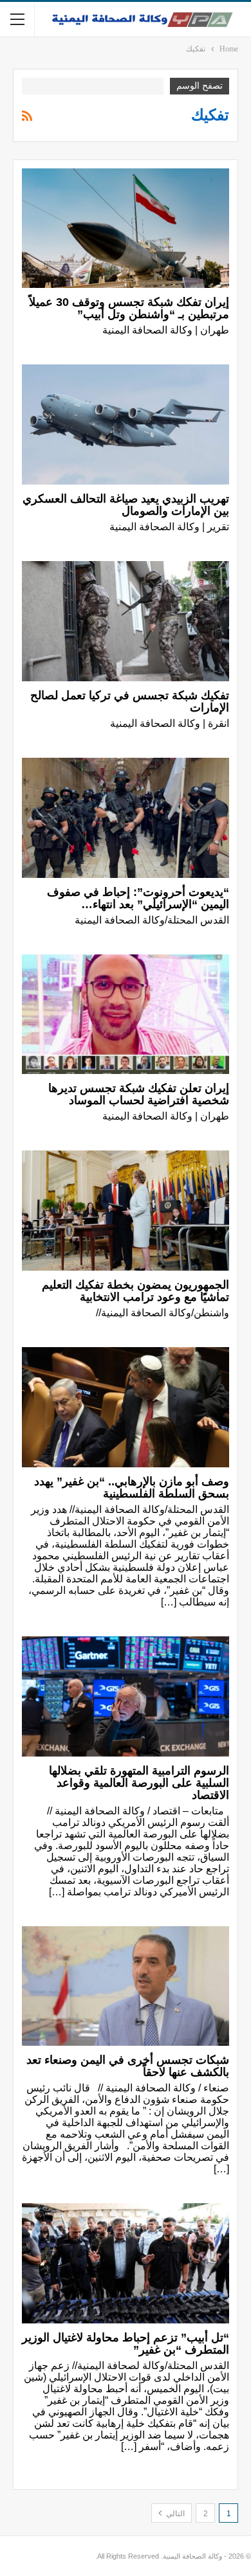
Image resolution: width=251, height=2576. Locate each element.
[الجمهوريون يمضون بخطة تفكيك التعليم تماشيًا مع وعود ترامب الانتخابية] (126, 1211)
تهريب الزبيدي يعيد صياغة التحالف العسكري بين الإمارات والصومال (126, 505)
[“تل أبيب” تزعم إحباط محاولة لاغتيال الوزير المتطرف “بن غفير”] (126, 2263)
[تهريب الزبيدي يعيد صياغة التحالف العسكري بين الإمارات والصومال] (126, 425)
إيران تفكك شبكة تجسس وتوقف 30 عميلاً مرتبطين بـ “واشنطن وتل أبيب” (129, 308)
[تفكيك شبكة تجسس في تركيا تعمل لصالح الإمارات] (126, 621)
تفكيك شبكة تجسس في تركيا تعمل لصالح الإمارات (130, 702)
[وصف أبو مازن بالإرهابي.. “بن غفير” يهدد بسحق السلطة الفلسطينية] (126, 1407)
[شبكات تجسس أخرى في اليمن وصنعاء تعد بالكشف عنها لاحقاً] (126, 1986)
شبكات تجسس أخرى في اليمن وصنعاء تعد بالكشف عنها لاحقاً (128, 2066)
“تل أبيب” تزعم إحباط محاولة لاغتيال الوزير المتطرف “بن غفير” (126, 2344)
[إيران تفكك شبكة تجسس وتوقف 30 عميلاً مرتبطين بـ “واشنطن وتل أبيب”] (126, 228)
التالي (174, 2514)
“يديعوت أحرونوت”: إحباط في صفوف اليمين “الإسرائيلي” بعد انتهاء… (138, 898)
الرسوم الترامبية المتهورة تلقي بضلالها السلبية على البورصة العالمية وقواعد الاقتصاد (139, 1783)
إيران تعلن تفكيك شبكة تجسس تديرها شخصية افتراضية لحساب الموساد (139, 1094)
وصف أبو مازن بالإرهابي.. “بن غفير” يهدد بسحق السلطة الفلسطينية (132, 1488)
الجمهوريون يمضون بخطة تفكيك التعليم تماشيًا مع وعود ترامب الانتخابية (135, 1291)
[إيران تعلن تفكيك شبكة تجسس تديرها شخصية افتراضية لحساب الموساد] (126, 1015)
